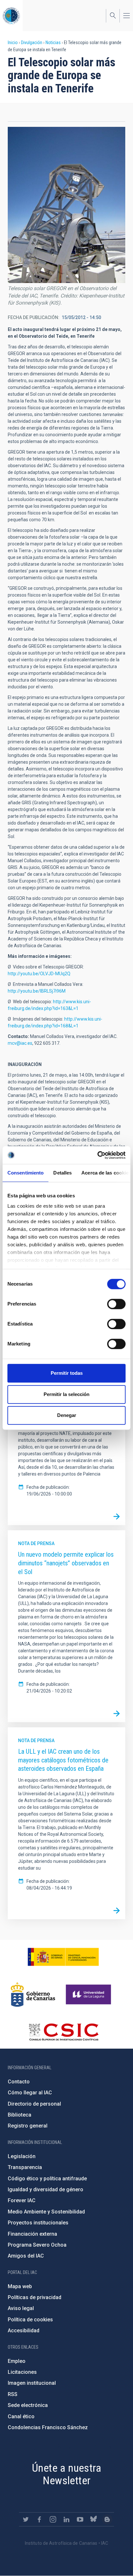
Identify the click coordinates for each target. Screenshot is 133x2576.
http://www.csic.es (63, 2032)
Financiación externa (32, 2234)
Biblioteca (20, 2115)
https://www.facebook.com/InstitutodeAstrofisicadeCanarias (39, 2519)
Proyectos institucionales (38, 2223)
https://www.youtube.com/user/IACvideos (80, 2519)
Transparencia (25, 2167)
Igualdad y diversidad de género (46, 2189)
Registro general (28, 2126)
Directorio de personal (34, 2104)
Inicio (13, 42)
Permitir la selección (66, 1394)
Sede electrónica (28, 2405)
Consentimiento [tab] (26, 1173)
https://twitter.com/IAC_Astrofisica (26, 2519)
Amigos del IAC (26, 2256)
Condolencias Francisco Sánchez (48, 2427)
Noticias (53, 42)
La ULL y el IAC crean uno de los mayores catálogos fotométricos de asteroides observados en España (63, 1760)
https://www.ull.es (89, 1995)
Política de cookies (30, 2320)
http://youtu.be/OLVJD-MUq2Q (39, 974)
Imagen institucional (32, 2383)
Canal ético (21, 2416)
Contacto (19, 2082)
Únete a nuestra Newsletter (66, 2474)
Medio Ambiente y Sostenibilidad (46, 2212)
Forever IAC (22, 2200)
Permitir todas (67, 1373)
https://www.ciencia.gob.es (63, 1957)
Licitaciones (22, 2372)
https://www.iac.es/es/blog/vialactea (107, 2519)
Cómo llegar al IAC (30, 2093)
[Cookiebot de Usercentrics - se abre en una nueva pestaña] (97, 1155)
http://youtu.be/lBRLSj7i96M (37, 991)
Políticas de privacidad (35, 2297)
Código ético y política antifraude (47, 2179)
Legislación (22, 2156)
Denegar (67, 1415)
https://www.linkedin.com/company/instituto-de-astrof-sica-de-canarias (66, 2519)
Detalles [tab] (62, 1173)
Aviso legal (21, 2308)
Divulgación (32, 42)
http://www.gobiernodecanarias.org (33, 1995)
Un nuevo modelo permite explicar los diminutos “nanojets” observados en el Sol (66, 1563)
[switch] (116, 1304)
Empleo (17, 2361)
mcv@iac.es (20, 1043)
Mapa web (20, 2286)
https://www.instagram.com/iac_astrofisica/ (53, 2519)
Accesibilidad (24, 2331)
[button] (66, 205)
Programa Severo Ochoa (37, 2245)
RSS (13, 2394)
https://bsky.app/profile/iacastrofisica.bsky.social (94, 2519)
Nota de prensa (36, 1543)
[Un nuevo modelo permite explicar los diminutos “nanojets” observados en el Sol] (117, 1713)
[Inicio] (11, 16)
